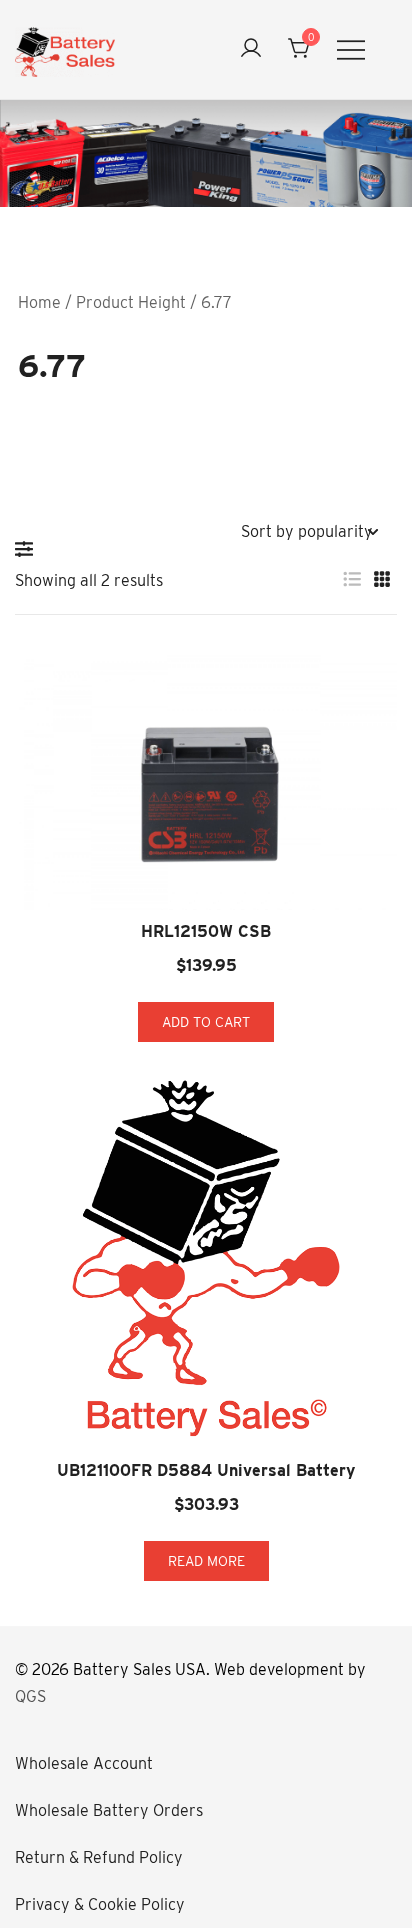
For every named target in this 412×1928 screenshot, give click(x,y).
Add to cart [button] (206, 1022)
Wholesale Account (84, 1763)
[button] (29, 549)
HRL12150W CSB (206, 931)
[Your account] (251, 49)
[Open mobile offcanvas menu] (351, 49)
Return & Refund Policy (99, 1857)
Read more (206, 1561)
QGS (30, 1696)
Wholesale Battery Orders (109, 1810)
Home (39, 302)
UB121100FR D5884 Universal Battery (206, 1470)
